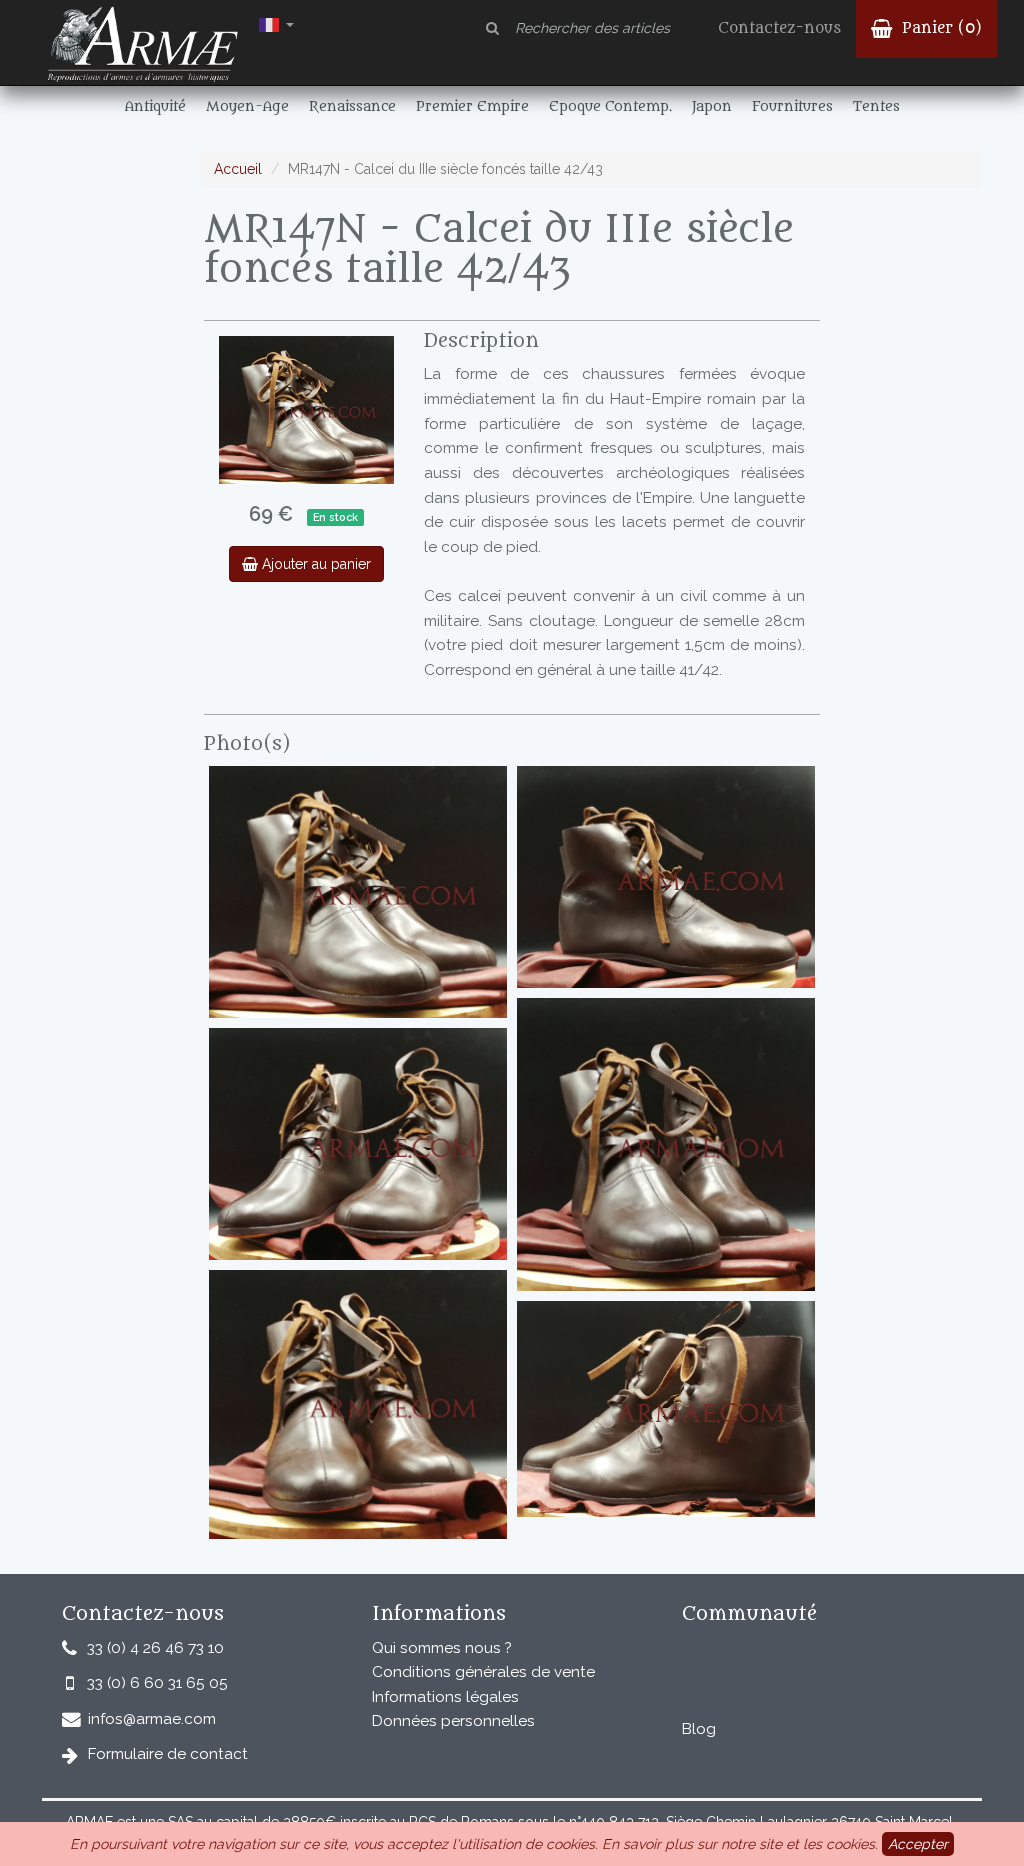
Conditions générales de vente (483, 1672)
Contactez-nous (779, 28)
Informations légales (445, 1697)
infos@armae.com (152, 1719)
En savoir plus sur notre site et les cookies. (740, 1844)
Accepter (918, 1844)
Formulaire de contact (168, 1754)
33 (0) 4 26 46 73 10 (155, 1648)
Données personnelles (453, 1721)
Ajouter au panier (314, 564)
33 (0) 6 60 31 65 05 (157, 1683)
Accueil (238, 169)
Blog (699, 1729)
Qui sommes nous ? (442, 1648)
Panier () (939, 28)
